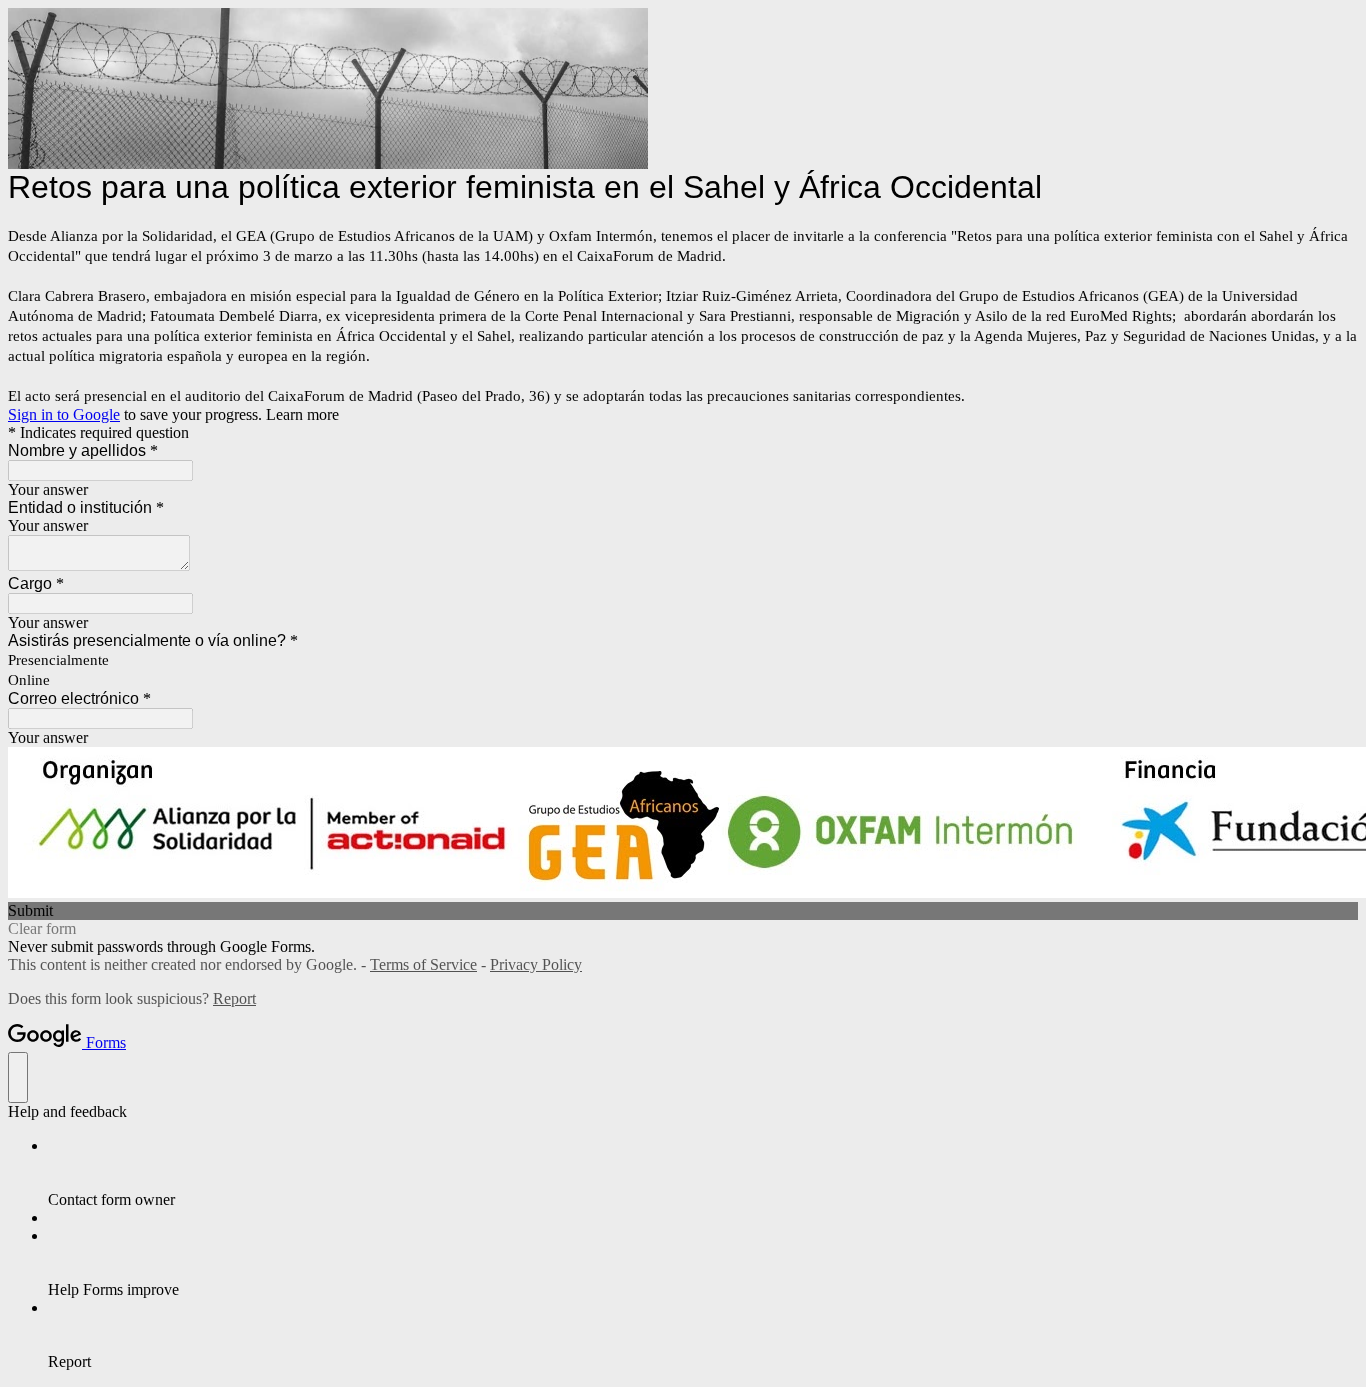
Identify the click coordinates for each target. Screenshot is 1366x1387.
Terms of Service (423, 964)
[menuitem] (703, 1173)
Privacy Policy (536, 964)
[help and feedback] (18, 1077)
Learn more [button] (302, 414)
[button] (683, 911)
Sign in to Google (64, 414)
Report (234, 998)
